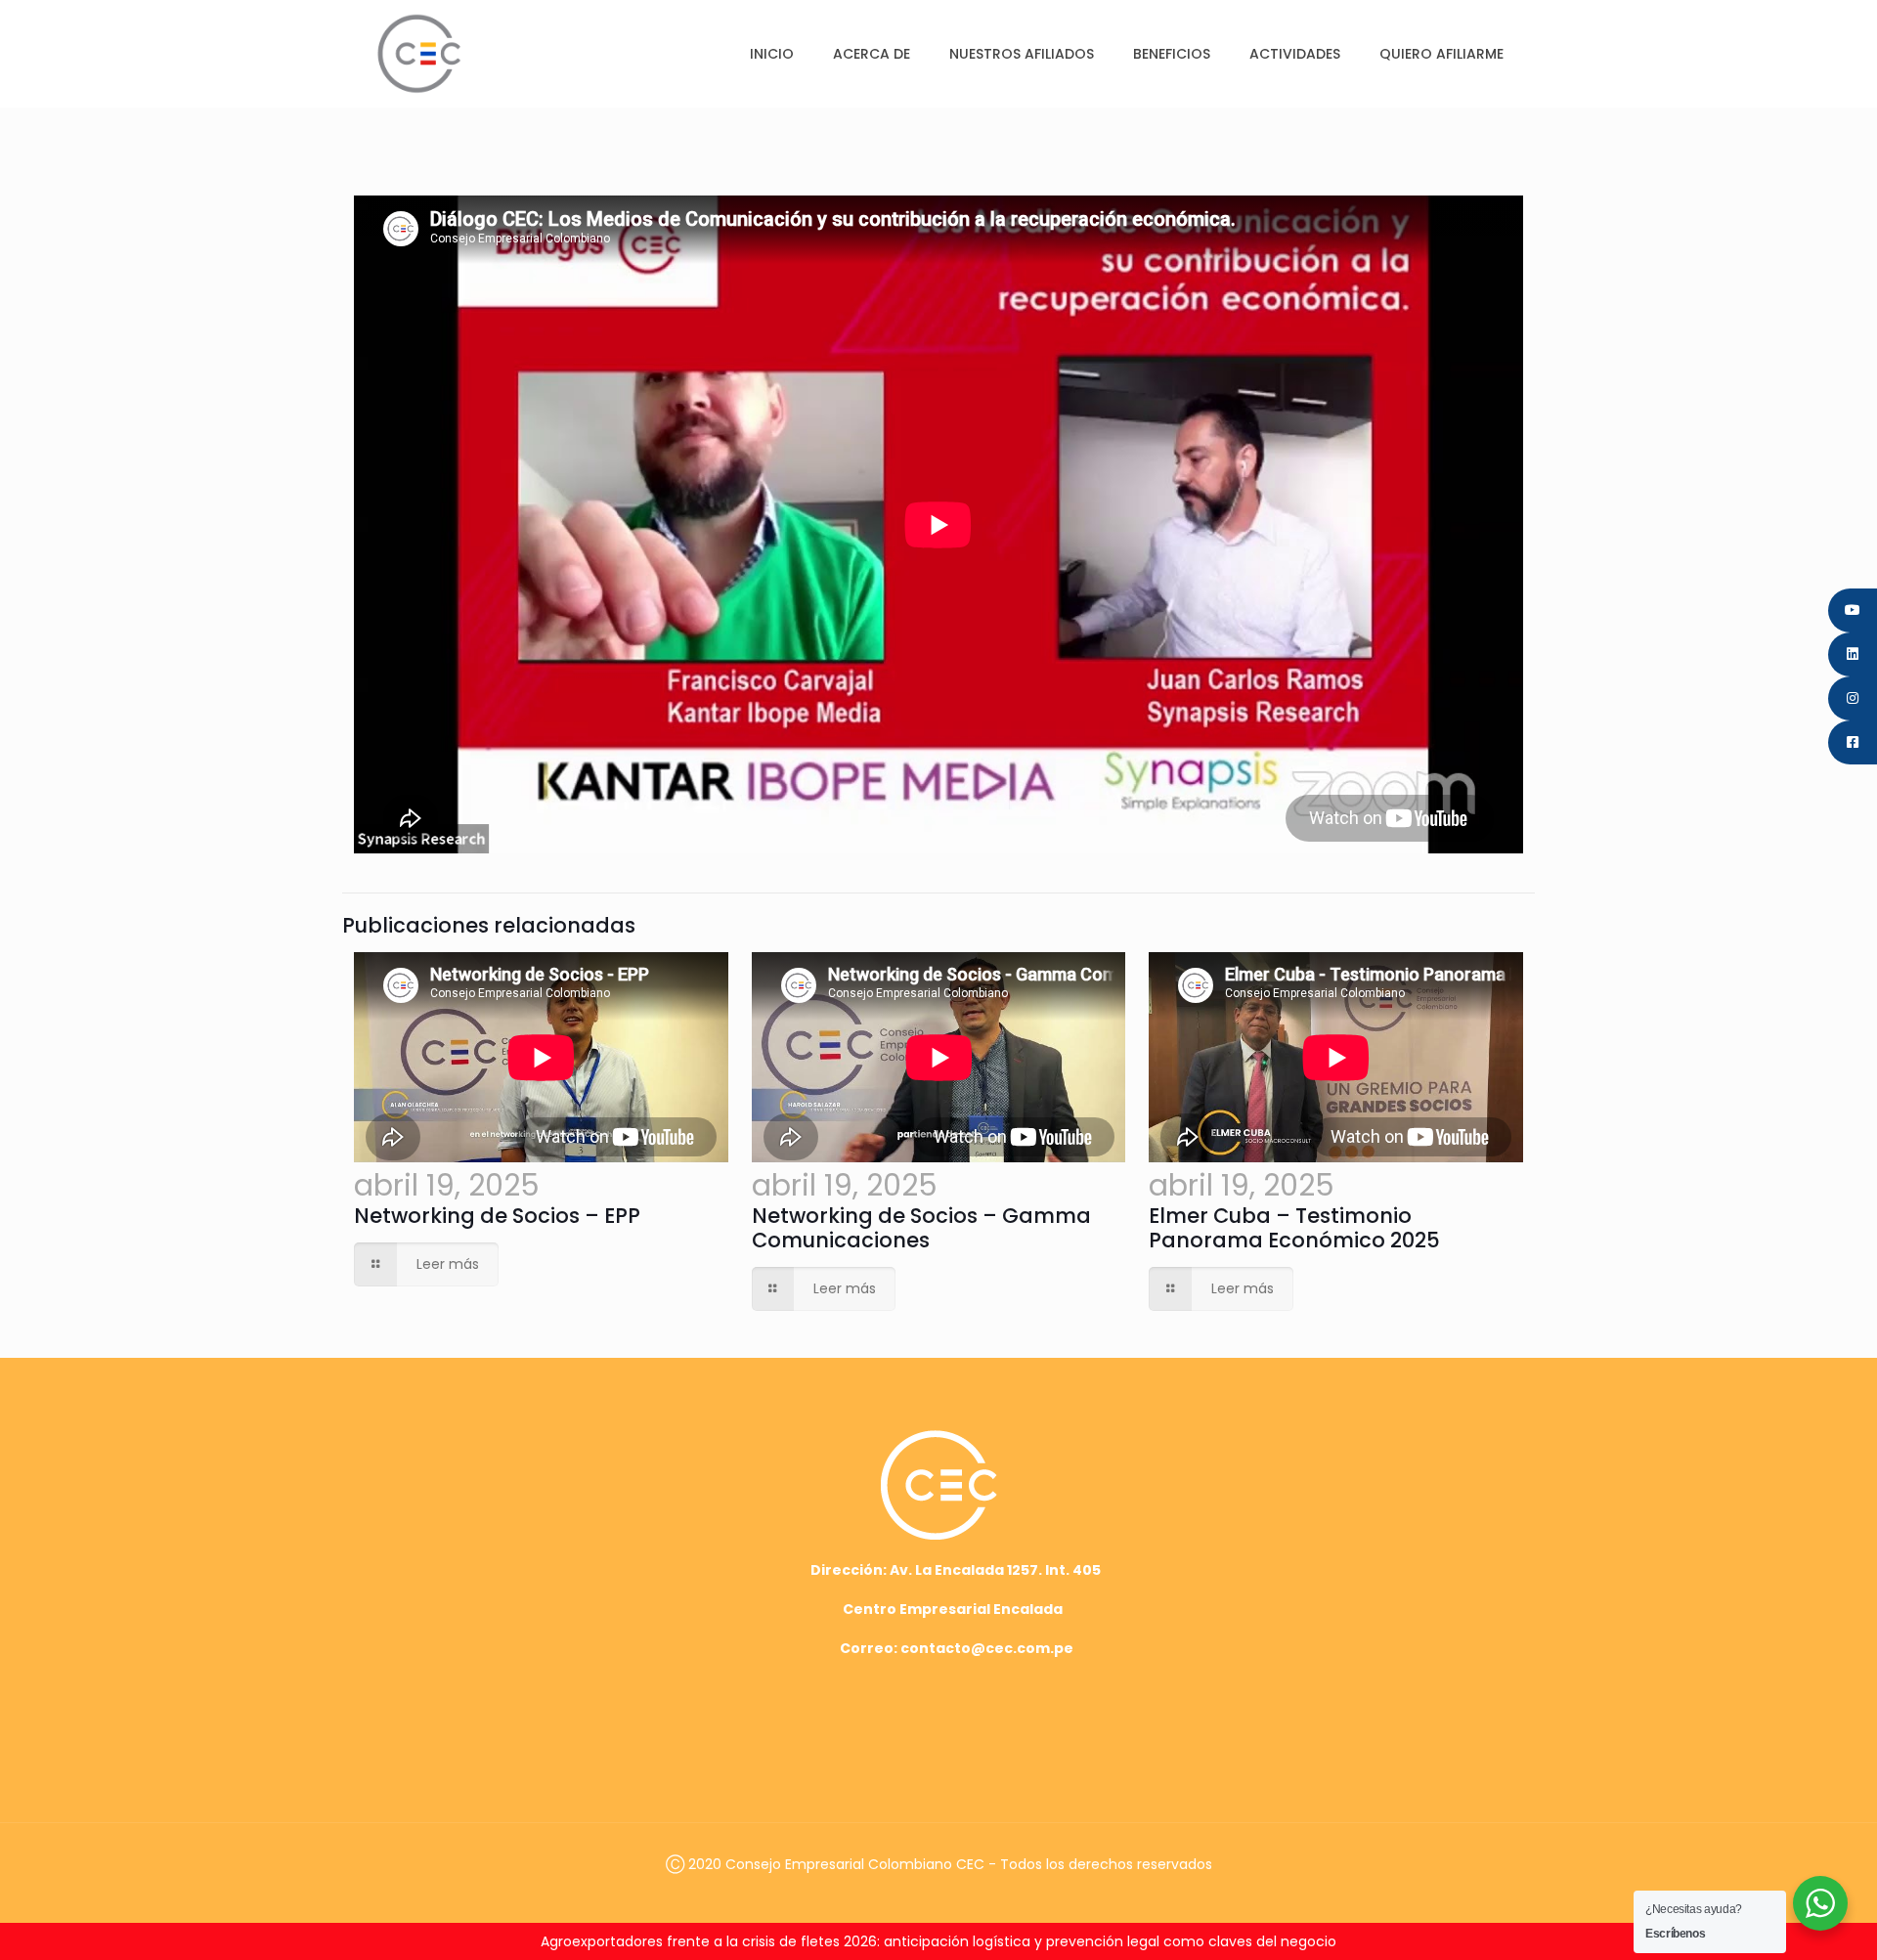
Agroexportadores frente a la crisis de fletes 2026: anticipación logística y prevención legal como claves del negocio (938, 1941)
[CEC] (419, 53)
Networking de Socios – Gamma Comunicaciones (921, 1228)
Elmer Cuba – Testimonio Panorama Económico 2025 (1294, 1228)
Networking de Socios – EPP (497, 1216)
